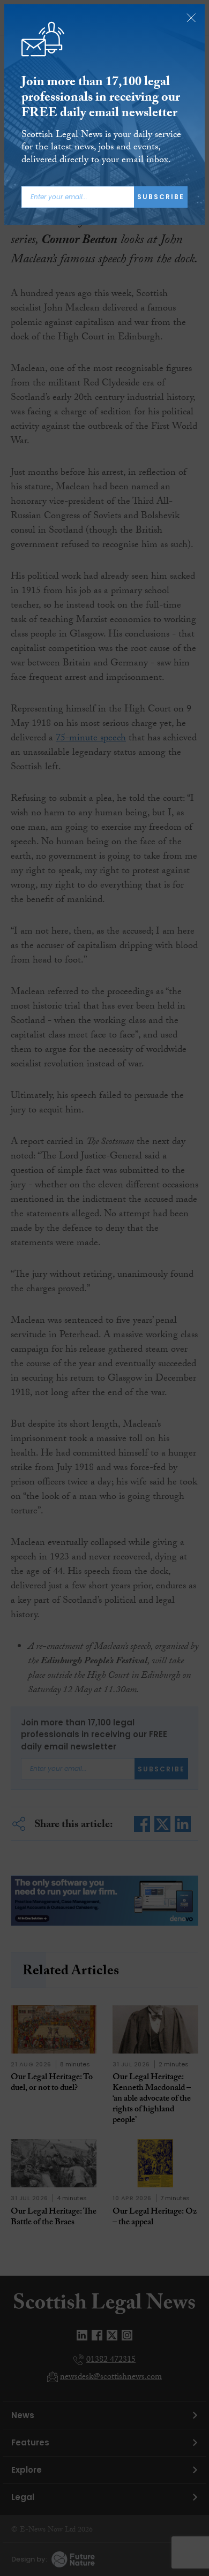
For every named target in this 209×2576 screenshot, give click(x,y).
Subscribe (161, 197)
